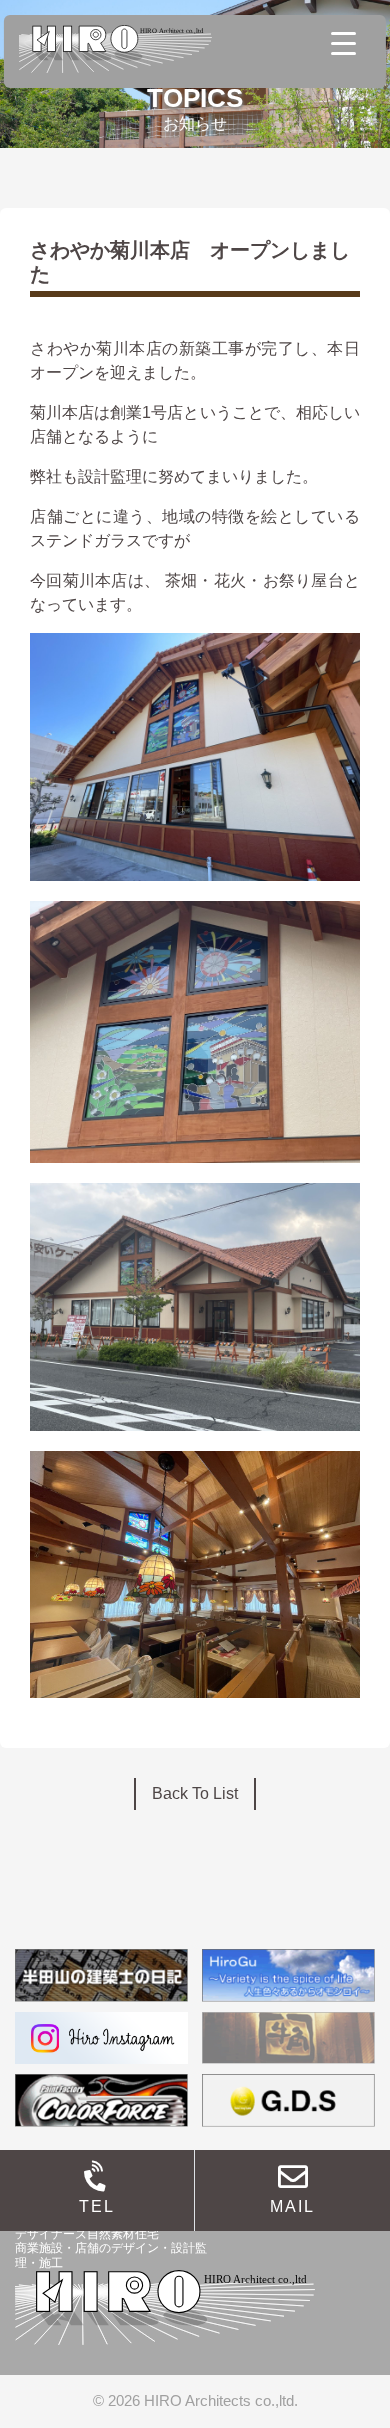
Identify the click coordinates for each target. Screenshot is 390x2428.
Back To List (195, 1793)
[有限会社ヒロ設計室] (115, 47)
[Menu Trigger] (343, 42)
